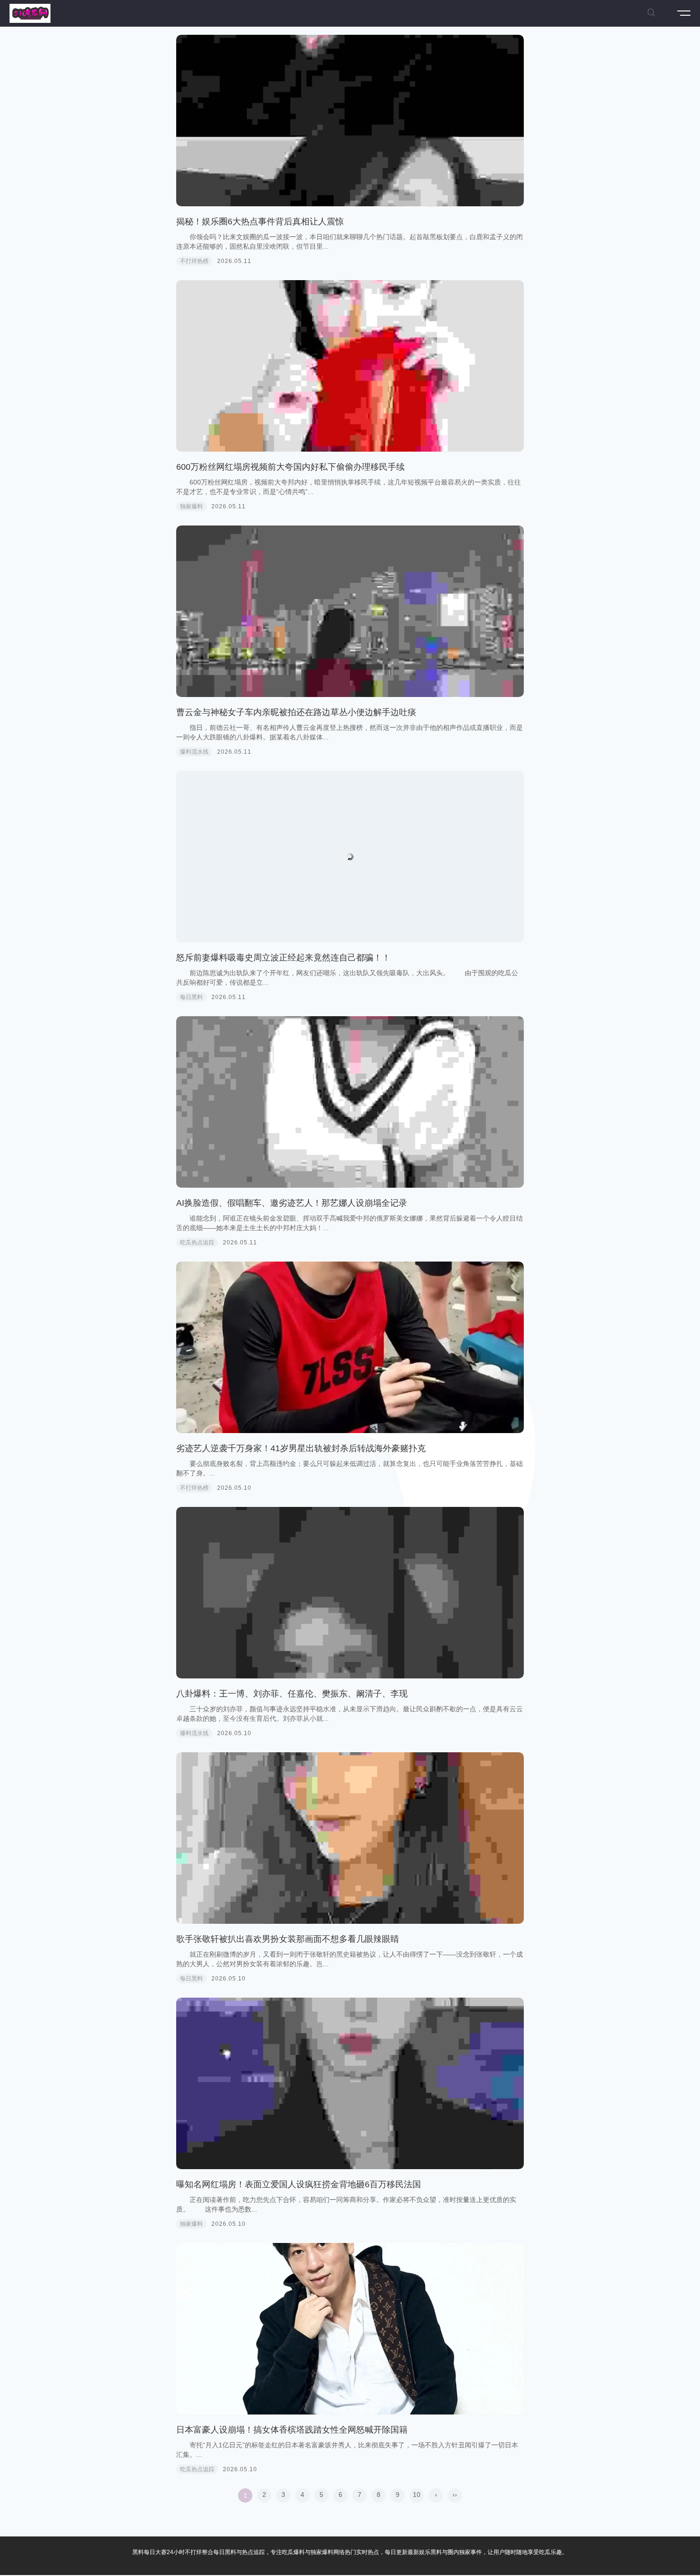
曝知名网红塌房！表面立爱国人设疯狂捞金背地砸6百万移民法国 (299, 2184)
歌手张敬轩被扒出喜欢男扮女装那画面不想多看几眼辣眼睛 (288, 1939)
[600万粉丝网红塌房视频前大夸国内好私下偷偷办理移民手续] (350, 366)
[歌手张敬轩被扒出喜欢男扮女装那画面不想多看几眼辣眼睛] (350, 1838)
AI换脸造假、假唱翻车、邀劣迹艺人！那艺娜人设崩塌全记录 (292, 1203)
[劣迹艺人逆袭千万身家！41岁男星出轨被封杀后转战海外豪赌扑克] (350, 1347)
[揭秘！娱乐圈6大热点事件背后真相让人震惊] (350, 121)
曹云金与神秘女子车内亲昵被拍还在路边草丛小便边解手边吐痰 (296, 712)
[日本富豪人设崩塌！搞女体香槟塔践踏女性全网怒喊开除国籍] (350, 2329)
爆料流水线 (194, 752)
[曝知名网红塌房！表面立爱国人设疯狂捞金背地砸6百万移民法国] (350, 2083)
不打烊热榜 (194, 261)
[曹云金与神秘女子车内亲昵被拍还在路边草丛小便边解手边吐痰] (350, 611)
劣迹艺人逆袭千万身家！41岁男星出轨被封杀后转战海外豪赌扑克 (301, 1448)
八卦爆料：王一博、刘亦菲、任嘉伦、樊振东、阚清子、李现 (292, 1694)
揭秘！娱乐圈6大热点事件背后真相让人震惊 (260, 222)
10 (417, 2495)
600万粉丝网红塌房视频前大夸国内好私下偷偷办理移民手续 (290, 467)
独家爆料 (191, 506)
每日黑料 (191, 997)
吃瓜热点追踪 (197, 1243)
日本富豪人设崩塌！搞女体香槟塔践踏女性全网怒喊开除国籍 (292, 2430)
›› (455, 2495)
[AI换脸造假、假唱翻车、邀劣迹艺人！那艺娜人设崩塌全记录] (350, 1102)
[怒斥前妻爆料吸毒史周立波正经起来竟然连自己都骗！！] (350, 857)
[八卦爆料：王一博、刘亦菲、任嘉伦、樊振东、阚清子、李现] (350, 1593)
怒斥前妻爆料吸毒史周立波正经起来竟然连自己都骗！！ (283, 958)
